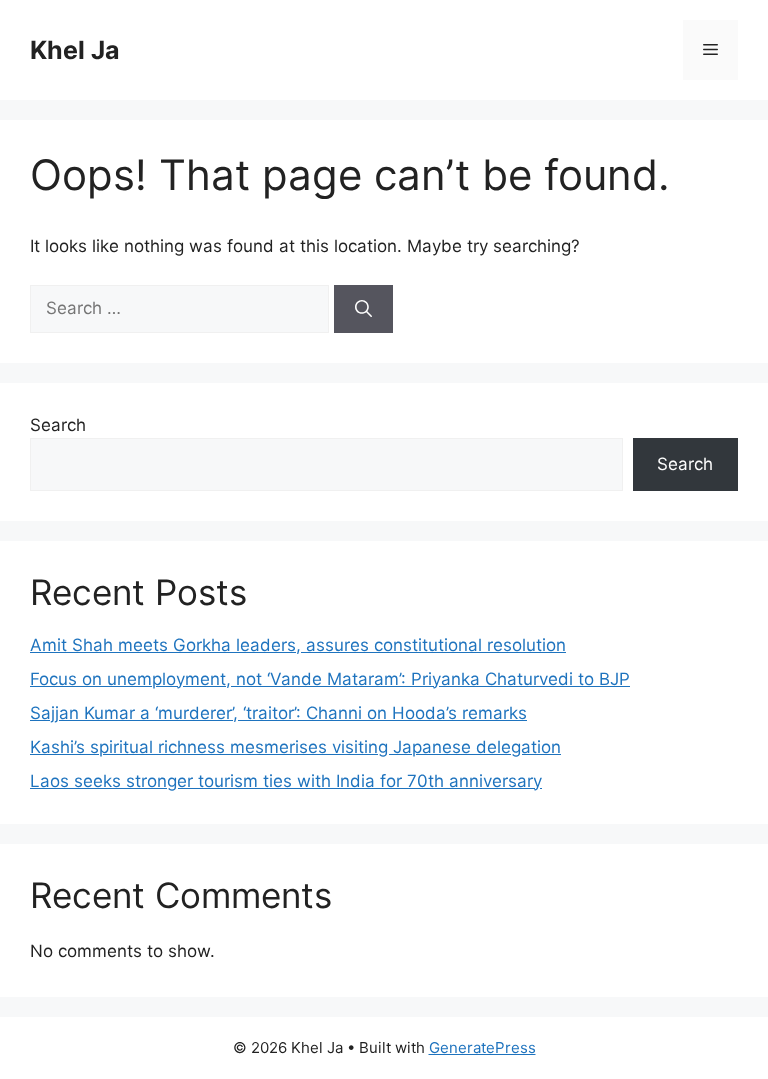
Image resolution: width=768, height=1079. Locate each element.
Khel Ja (75, 50)
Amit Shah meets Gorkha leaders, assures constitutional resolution (298, 645)
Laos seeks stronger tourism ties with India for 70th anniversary (286, 781)
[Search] (363, 309)
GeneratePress (482, 1047)
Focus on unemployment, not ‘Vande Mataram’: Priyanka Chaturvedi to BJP (330, 679)
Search (58, 425)
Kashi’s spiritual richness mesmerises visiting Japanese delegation (295, 747)
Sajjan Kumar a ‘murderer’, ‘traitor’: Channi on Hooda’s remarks (278, 713)
